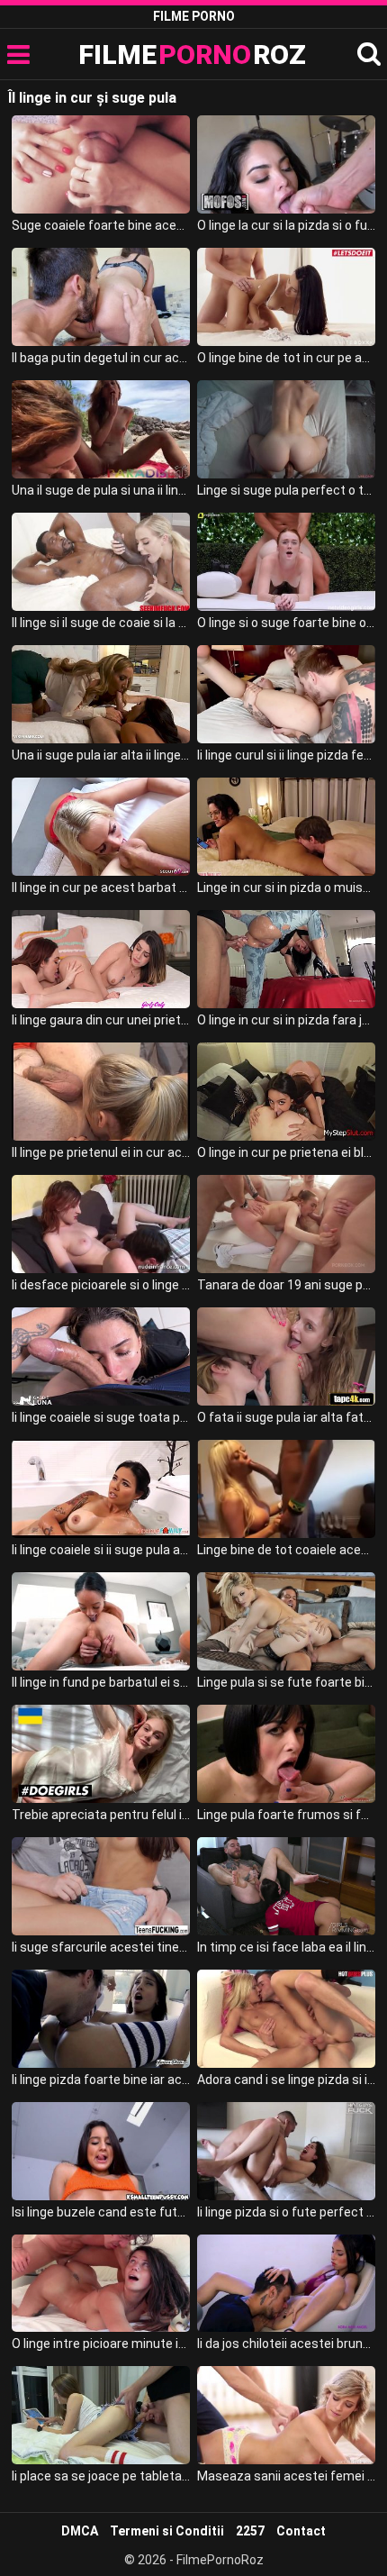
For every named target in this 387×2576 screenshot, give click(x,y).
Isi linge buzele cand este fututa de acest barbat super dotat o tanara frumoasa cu (101, 2212)
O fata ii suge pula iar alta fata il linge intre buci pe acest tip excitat (286, 1417)
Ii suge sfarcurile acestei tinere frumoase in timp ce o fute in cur (101, 1947)
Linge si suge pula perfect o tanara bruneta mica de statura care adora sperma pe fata (286, 490)
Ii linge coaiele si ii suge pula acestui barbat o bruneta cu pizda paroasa (101, 1550)
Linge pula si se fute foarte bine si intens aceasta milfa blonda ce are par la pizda (286, 1682)
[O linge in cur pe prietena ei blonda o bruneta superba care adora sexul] (286, 1092)
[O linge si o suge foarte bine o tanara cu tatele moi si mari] (286, 562)
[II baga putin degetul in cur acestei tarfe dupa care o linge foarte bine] (101, 297)
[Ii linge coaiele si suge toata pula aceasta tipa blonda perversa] (101, 1356)
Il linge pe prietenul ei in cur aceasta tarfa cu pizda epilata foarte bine (101, 1152)
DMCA (80, 2531)
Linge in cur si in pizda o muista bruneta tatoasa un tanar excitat (286, 887)
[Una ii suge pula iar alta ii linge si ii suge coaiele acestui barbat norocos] (101, 694)
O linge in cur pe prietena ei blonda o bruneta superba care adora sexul (286, 1152)
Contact (301, 2531)
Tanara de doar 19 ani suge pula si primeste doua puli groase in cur (286, 1285)
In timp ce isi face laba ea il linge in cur (286, 1947)
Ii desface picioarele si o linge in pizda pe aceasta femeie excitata (101, 1285)
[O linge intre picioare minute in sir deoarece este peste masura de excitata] (101, 2284)
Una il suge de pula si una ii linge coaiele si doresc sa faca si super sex (101, 490)
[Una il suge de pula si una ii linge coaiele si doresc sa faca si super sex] (101, 429)
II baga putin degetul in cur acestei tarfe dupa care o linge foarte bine (101, 358)
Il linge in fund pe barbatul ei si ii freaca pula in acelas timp (101, 1682)
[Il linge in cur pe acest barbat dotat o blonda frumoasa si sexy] (101, 827)
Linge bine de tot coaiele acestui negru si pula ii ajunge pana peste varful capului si (286, 1550)
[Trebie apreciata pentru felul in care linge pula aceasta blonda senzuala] (101, 1754)
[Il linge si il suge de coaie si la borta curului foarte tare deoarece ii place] (101, 562)
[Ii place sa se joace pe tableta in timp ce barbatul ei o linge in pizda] (101, 2415)
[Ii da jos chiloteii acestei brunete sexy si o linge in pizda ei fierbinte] (286, 2284)
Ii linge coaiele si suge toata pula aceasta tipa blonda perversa (101, 1417)
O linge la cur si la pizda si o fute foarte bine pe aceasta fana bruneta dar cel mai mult (286, 225)
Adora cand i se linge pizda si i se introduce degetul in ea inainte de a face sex (286, 2080)
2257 (250, 2531)
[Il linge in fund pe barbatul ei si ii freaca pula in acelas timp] (101, 1621)
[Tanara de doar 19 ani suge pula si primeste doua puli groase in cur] (286, 1224)
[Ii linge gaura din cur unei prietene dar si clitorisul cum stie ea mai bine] (101, 959)
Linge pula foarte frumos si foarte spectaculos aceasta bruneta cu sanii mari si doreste (286, 1815)
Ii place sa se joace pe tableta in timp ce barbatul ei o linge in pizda (101, 2476)
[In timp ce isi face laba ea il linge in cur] (286, 1886)
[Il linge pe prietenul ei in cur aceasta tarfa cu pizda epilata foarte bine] (101, 1092)
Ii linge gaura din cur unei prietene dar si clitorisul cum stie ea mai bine (101, 1020)
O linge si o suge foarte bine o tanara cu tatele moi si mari (286, 623)
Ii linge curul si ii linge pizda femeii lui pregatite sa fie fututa (286, 755)
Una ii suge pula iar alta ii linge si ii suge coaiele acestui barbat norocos (101, 755)
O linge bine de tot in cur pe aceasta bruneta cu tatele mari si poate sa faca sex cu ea (286, 358)
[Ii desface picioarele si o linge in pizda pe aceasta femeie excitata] (101, 1224)
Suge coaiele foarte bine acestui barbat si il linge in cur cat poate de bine (101, 225)
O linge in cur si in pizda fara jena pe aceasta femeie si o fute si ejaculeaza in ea (286, 1020)
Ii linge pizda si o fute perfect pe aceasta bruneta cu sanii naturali (286, 2212)
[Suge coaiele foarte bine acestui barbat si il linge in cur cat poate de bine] (101, 164)
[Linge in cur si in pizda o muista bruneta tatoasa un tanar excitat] (286, 827)
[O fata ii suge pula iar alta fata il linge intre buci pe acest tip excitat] (286, 1356)
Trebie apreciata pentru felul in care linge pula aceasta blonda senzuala (101, 1815)
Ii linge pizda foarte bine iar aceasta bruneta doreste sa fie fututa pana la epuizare (101, 2080)
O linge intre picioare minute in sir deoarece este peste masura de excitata (101, 2344)
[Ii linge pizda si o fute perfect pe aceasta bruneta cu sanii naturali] (286, 2151)
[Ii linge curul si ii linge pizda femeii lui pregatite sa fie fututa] (286, 694)
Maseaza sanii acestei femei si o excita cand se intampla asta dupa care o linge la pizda (286, 2476)
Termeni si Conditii (167, 2531)
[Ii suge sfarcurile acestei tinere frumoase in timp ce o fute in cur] (101, 1886)
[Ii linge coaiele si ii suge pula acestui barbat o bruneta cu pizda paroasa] (101, 1489)
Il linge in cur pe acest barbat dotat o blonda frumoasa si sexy (101, 887)
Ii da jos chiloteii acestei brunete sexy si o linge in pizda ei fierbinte (286, 2344)
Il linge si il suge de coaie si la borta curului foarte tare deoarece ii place (101, 623)
